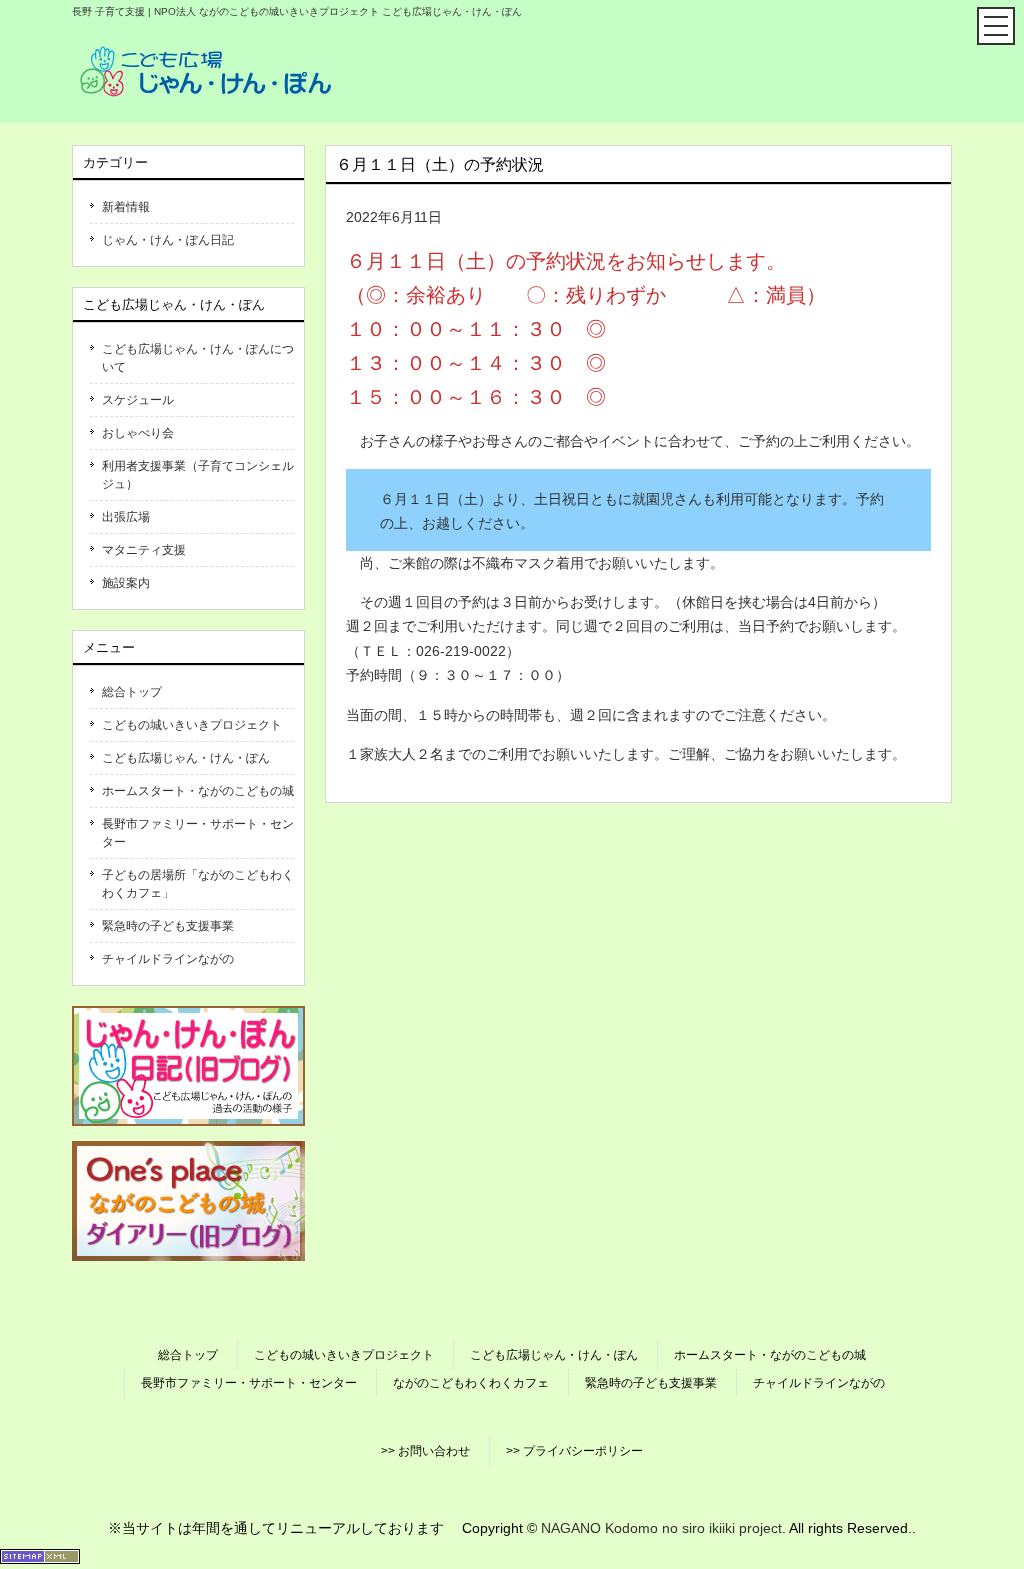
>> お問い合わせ (425, 1451)
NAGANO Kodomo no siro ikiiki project (661, 1528)
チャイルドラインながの (168, 959)
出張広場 (126, 517)
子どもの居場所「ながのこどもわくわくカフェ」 (198, 884)
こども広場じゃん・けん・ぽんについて (198, 358)
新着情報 (126, 207)
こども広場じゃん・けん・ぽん (186, 758)
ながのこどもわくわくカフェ (471, 1383)
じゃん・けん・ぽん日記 (168, 240)
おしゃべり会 (138, 433)
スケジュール (138, 400)
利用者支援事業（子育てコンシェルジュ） (198, 475)
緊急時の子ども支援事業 (168, 926)
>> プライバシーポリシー (574, 1451)
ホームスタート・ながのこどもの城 (198, 791)
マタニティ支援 (144, 550)
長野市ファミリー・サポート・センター (198, 833)
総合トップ (132, 692)
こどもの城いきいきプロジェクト (192, 725)
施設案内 (126, 583)
